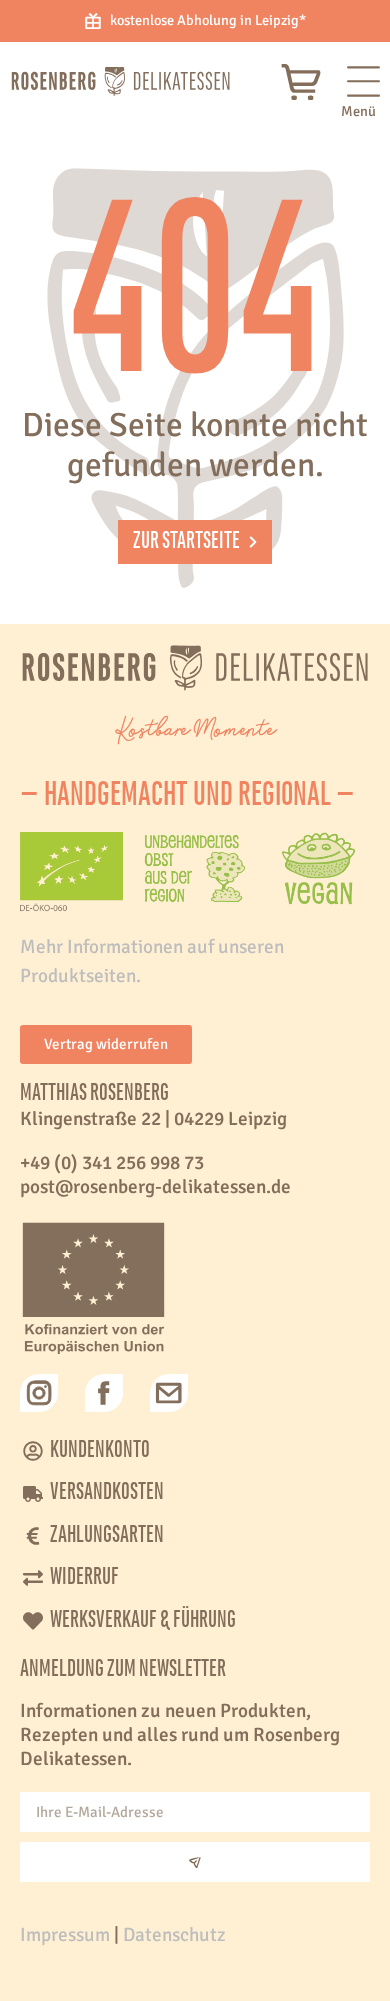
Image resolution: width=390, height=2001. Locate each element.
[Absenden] (195, 1862)
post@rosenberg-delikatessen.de (155, 1187)
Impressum (65, 1935)
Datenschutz (174, 1935)
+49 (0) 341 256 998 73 (112, 1163)
